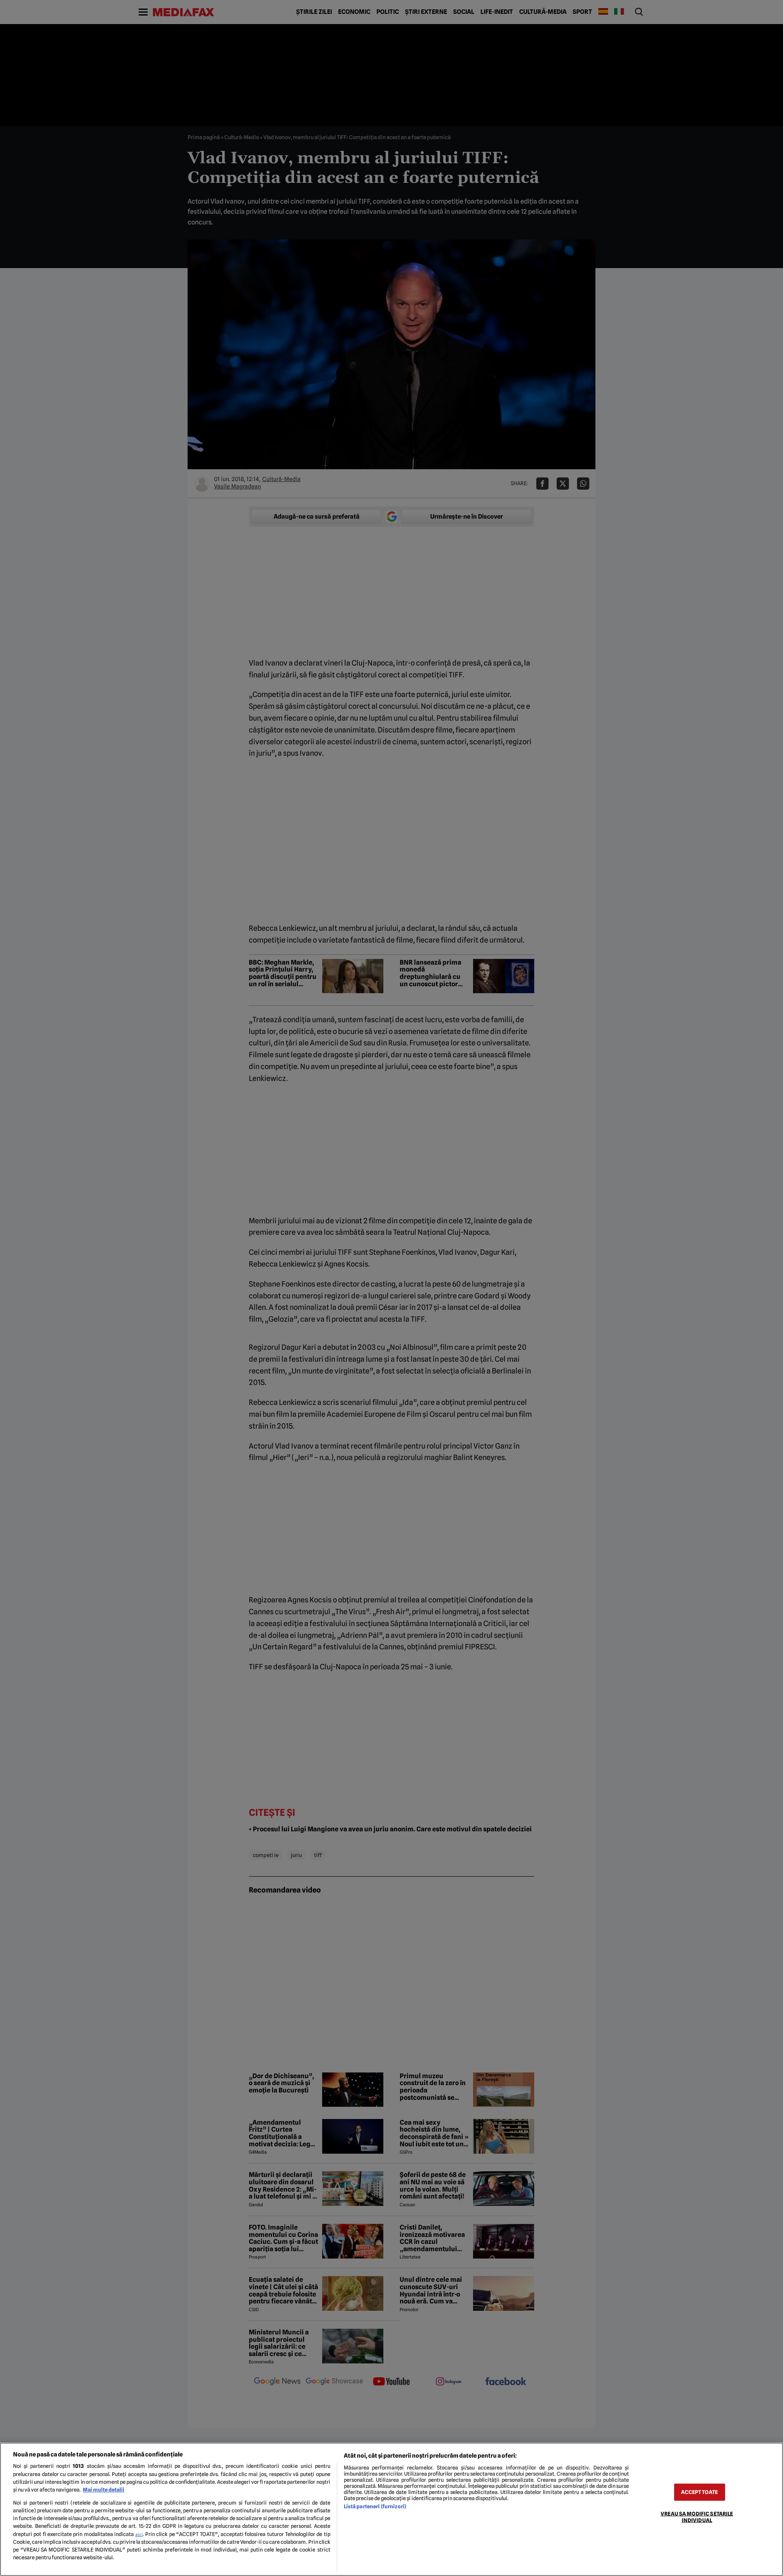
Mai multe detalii (104, 2490)
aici (139, 2534)
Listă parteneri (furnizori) (375, 2506)
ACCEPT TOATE (699, 2492)
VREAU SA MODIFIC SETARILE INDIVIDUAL (697, 2517)
